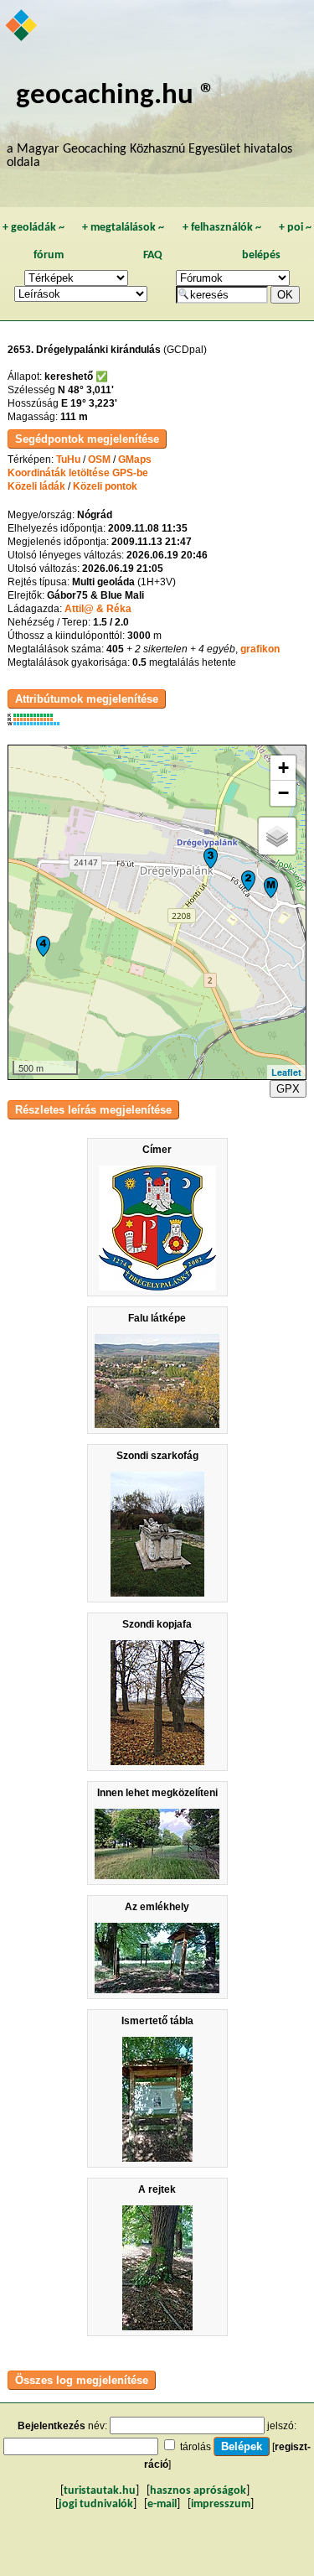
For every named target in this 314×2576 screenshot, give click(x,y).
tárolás (196, 2447)
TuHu (68, 460)
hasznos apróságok (198, 2491)
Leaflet (286, 1072)
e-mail (162, 2504)
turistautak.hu (100, 2491)
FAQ (153, 255)
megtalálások (123, 228)
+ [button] (283, 768)
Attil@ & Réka (98, 609)
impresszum (221, 2504)
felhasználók (222, 228)
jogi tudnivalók (96, 2504)
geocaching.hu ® (116, 96)
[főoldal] (22, 27)
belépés (261, 255)
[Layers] (277, 836)
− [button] (283, 793)
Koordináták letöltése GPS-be (78, 473)
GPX (288, 1089)
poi (295, 228)
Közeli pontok (105, 486)
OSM (99, 460)
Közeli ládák (36, 486)
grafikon (260, 649)
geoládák (33, 228)
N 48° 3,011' (86, 390)
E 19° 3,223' (89, 403)
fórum (49, 255)
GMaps (135, 460)
